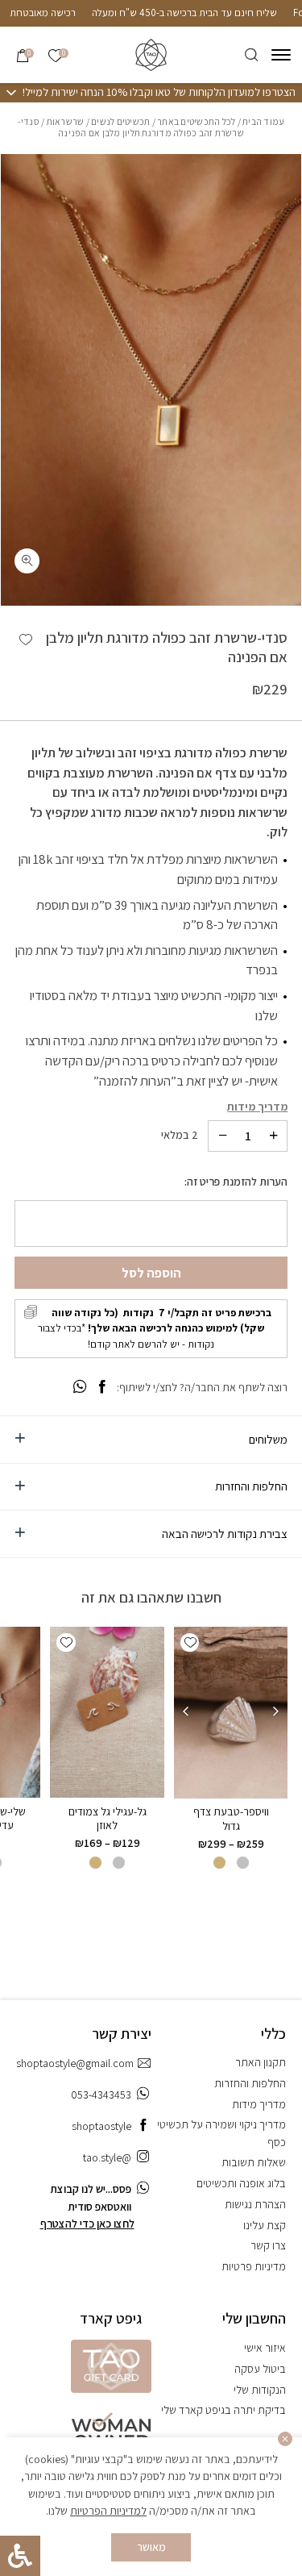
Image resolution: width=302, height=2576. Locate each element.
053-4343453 (101, 2095)
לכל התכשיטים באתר (196, 121)
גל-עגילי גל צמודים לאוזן (108, 1819)
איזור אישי (265, 2348)
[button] (26, 640)
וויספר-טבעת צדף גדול (231, 1819)
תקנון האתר (261, 2062)
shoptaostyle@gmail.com (75, 2063)
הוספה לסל (151, 1273)
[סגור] (285, 2439)
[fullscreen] (27, 561)
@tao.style (107, 2157)
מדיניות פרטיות (254, 2266)
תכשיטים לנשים (120, 121)
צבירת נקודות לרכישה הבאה (225, 1533)
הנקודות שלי (260, 2390)
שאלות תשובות (254, 2162)
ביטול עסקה (260, 2369)
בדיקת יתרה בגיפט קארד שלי (223, 2410)
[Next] (185, 1713)
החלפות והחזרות (251, 1486)
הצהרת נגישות (255, 2204)
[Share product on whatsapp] (80, 1387)
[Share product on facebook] (102, 1387)
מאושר (151, 2547)
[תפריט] (281, 55)
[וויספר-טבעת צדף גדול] (230, 1713)
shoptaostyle (101, 2126)
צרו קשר (268, 2245)
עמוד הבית (263, 121)
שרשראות (66, 121)
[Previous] (276, 1713)
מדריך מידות (257, 1107)
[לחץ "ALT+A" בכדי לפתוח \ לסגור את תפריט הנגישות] (20, 2556)
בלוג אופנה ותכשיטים (241, 2183)
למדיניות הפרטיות (108, 2511)
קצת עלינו (265, 2225)
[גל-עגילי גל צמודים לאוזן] (107, 1713)
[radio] (243, 1863)
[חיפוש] (252, 55)
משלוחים (268, 1439)
